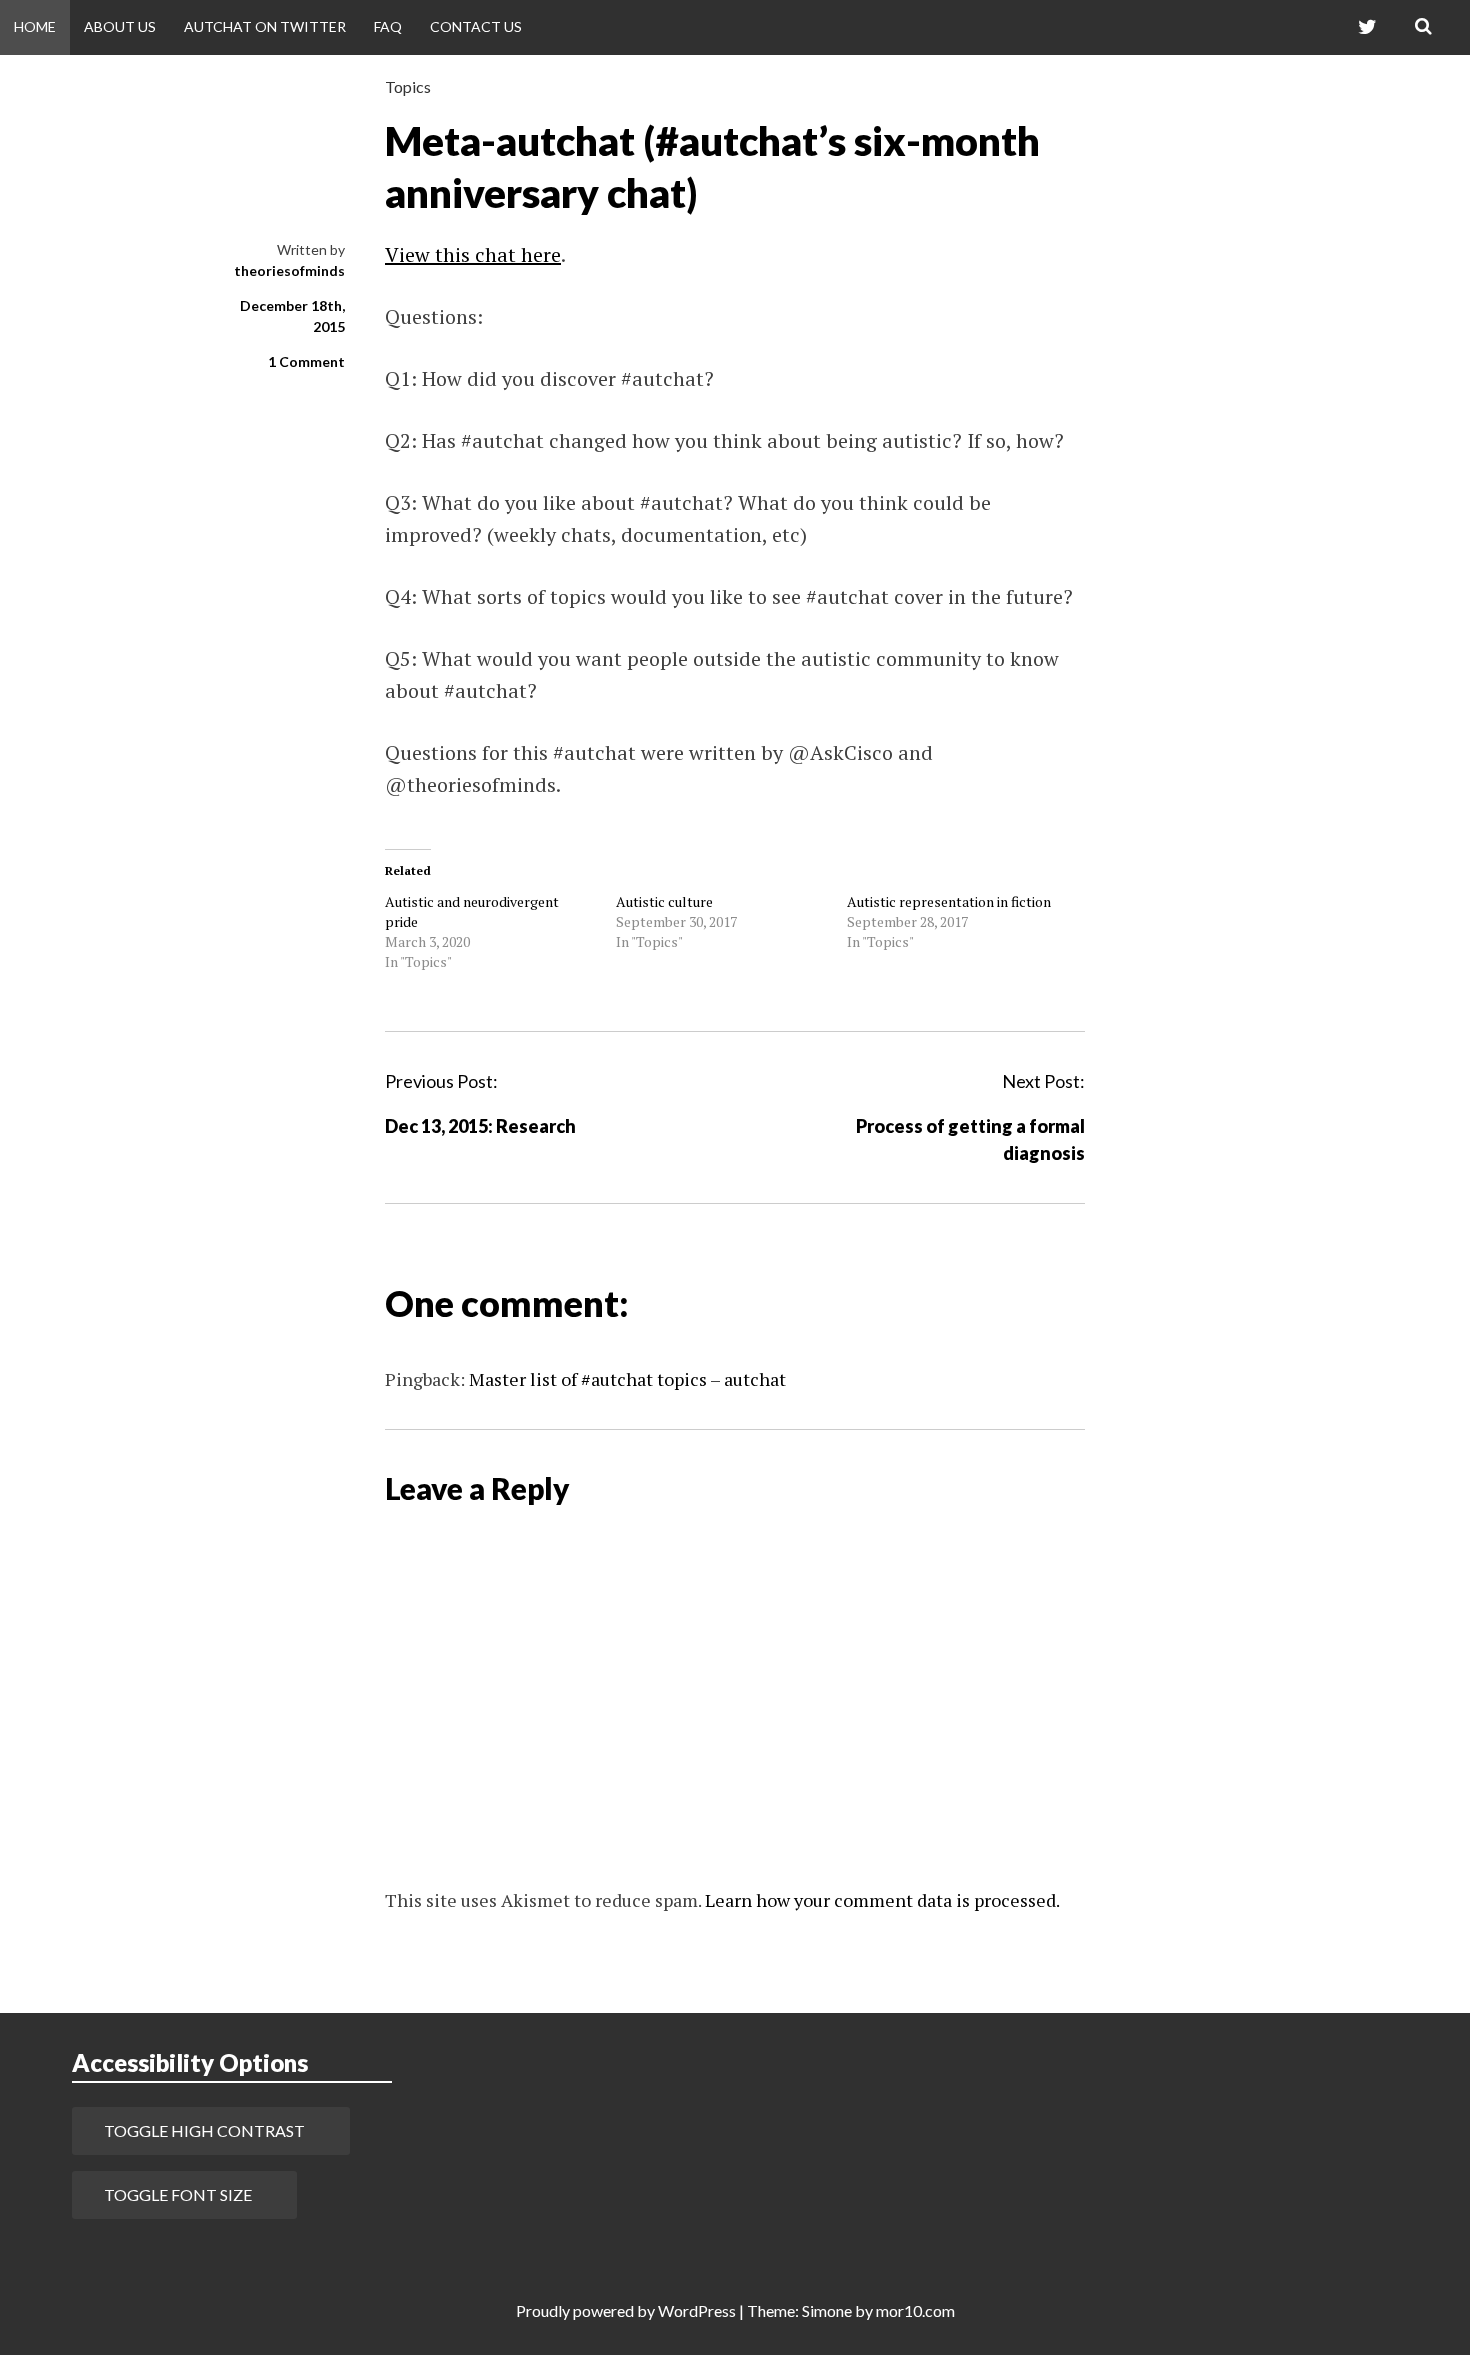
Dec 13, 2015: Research (480, 1126)
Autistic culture (664, 901)
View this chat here (473, 254)
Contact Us (476, 26)
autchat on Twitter (265, 26)
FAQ (388, 26)
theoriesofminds (289, 270)
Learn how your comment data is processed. (882, 1900)
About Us (120, 26)
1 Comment (306, 361)
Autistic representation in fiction (949, 901)
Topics (408, 86)
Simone (827, 2310)
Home (35, 26)
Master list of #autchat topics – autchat (627, 1379)
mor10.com (915, 2310)
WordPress (697, 2310)
